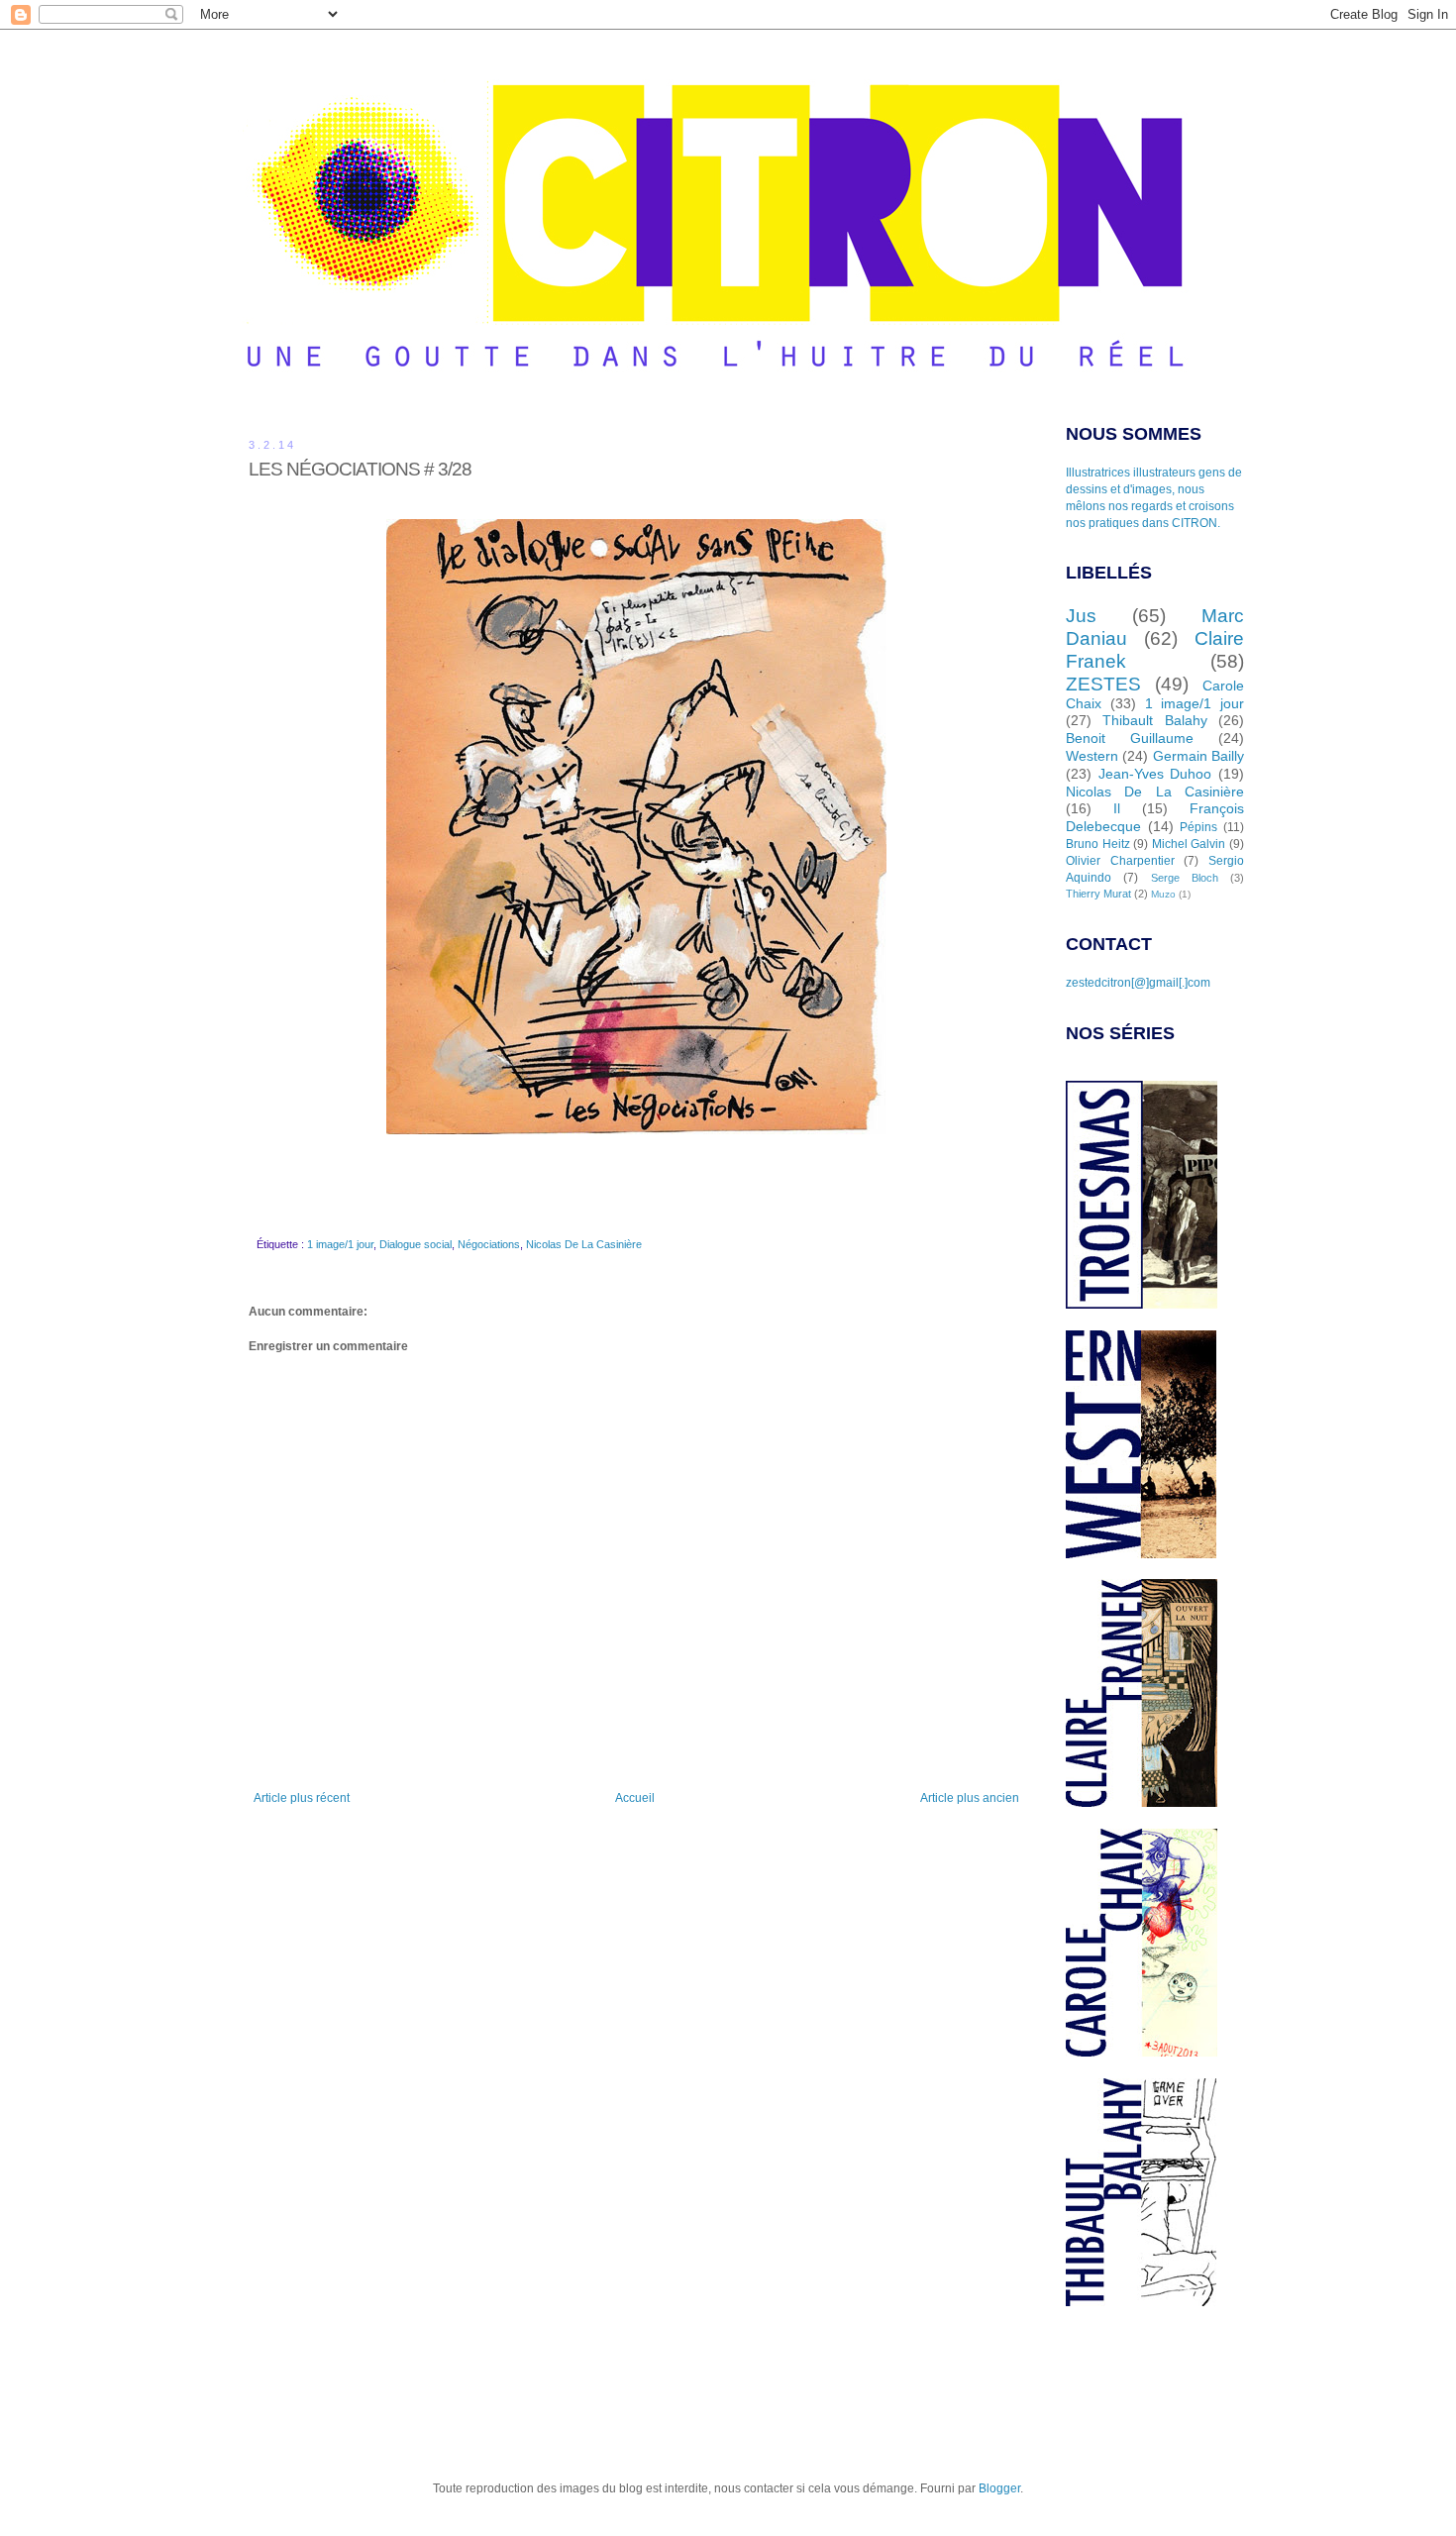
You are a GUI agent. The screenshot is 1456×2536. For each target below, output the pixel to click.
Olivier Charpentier (1120, 861)
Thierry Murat (1098, 894)
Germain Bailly (1198, 756)
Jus (1081, 616)
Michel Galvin (1189, 844)
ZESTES (1103, 684)
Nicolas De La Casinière (584, 1244)
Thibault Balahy (1154, 720)
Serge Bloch (1185, 878)
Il (1117, 808)
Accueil (635, 1798)
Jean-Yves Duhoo (1155, 774)
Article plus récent (302, 1798)
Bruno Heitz (1098, 844)
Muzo (1163, 894)
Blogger (999, 2488)
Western (1092, 756)
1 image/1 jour (340, 1244)
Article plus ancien (970, 1798)
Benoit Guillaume (1130, 738)
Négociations (489, 1244)
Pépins (1198, 827)
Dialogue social (416, 1244)
